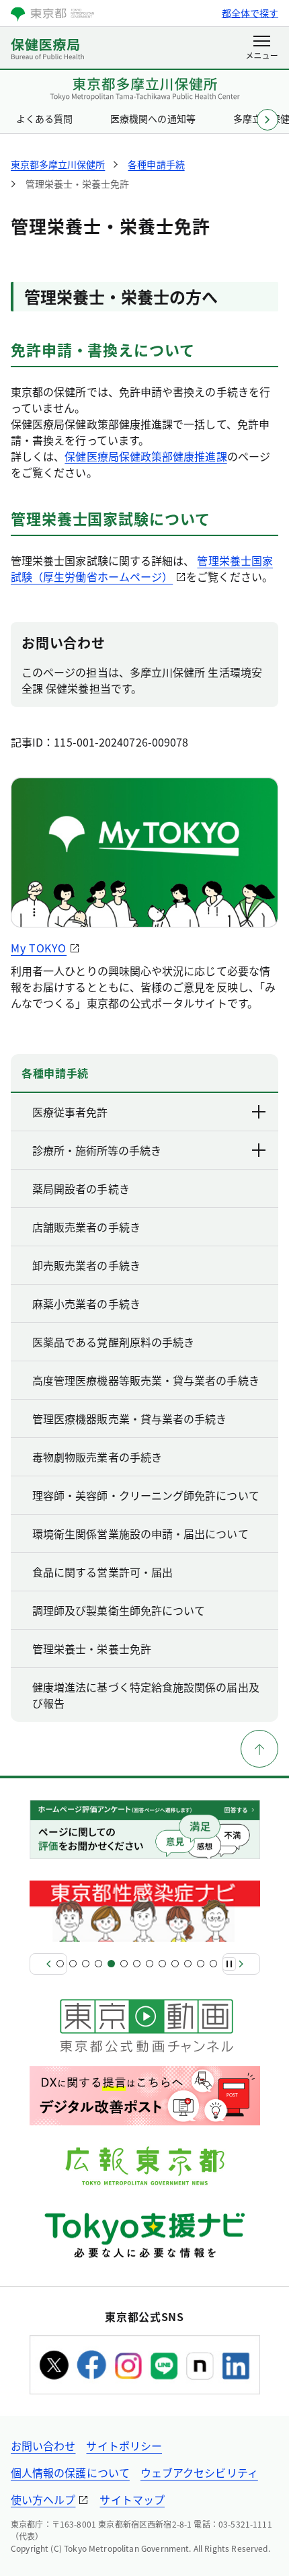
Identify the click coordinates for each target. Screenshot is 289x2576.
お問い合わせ (43, 2446)
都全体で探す (250, 13)
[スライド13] (213, 1964)
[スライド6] (124, 1964)
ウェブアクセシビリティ (199, 2472)
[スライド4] (98, 1964)
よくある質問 (44, 118)
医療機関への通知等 (153, 118)
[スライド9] (162, 1964)
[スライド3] (86, 1964)
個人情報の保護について (70, 2472)
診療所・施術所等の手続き (97, 1150)
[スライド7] (137, 1964)
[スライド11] (188, 1964)
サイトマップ (132, 2499)
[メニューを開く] (262, 48)
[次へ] (241, 1964)
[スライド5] (111, 1964)
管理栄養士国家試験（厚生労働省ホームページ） (142, 568)
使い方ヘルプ (43, 2499)
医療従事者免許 (70, 1112)
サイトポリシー (124, 2446)
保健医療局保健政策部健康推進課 (146, 456)
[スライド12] (201, 1964)
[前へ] (48, 1964)
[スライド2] (73, 1964)
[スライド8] (150, 1964)
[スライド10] (175, 1964)
